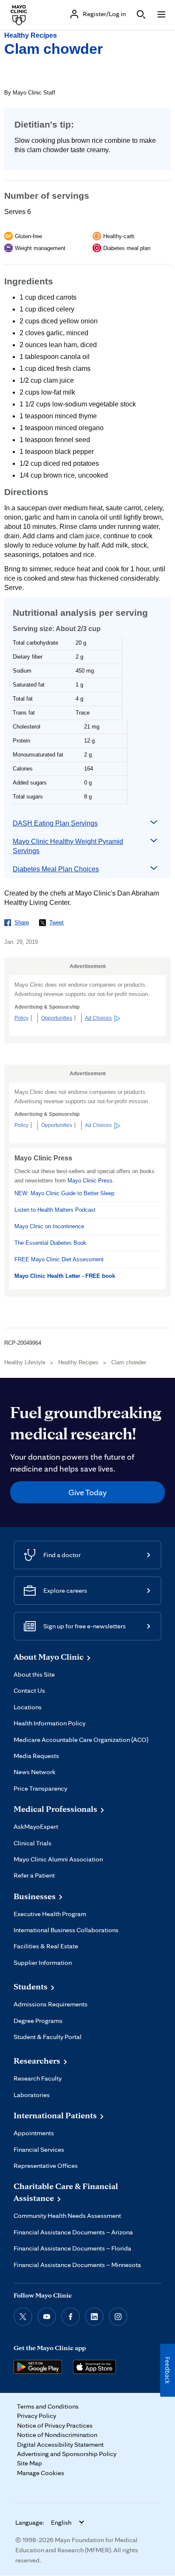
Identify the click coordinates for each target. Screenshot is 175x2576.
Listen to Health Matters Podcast (55, 1210)
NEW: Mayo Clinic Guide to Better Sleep (64, 1193)
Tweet (56, 922)
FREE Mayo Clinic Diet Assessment (59, 1259)
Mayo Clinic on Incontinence (49, 1226)
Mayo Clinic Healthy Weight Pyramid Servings (68, 846)
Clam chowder (54, 49)
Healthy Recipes (31, 35)
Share (22, 922)
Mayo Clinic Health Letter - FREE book (65, 1276)
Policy (21, 1018)
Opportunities (57, 1018)
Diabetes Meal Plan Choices (56, 869)
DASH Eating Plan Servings (55, 823)
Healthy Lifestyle (25, 1362)
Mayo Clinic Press (90, 1181)
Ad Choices (98, 1018)
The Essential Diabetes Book (50, 1243)
